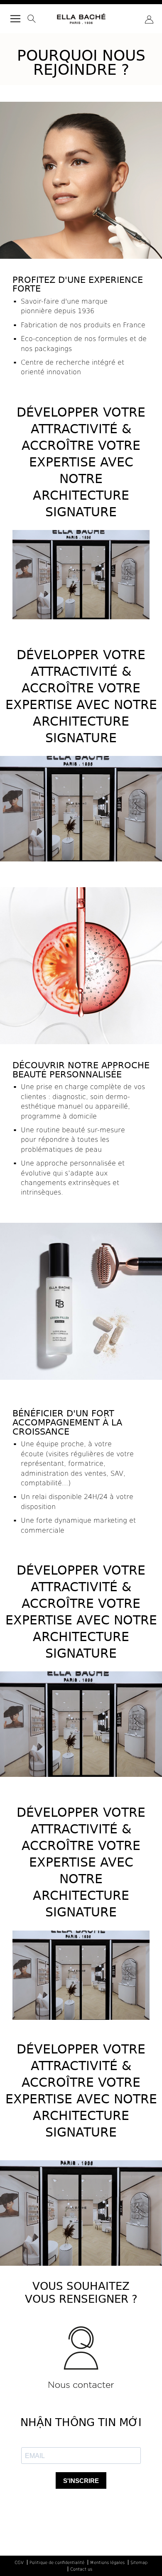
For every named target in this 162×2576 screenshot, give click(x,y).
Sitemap (139, 2562)
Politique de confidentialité (57, 2562)
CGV (19, 2562)
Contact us (81, 2569)
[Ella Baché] (81, 17)
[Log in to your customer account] (149, 20)
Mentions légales (107, 2562)
